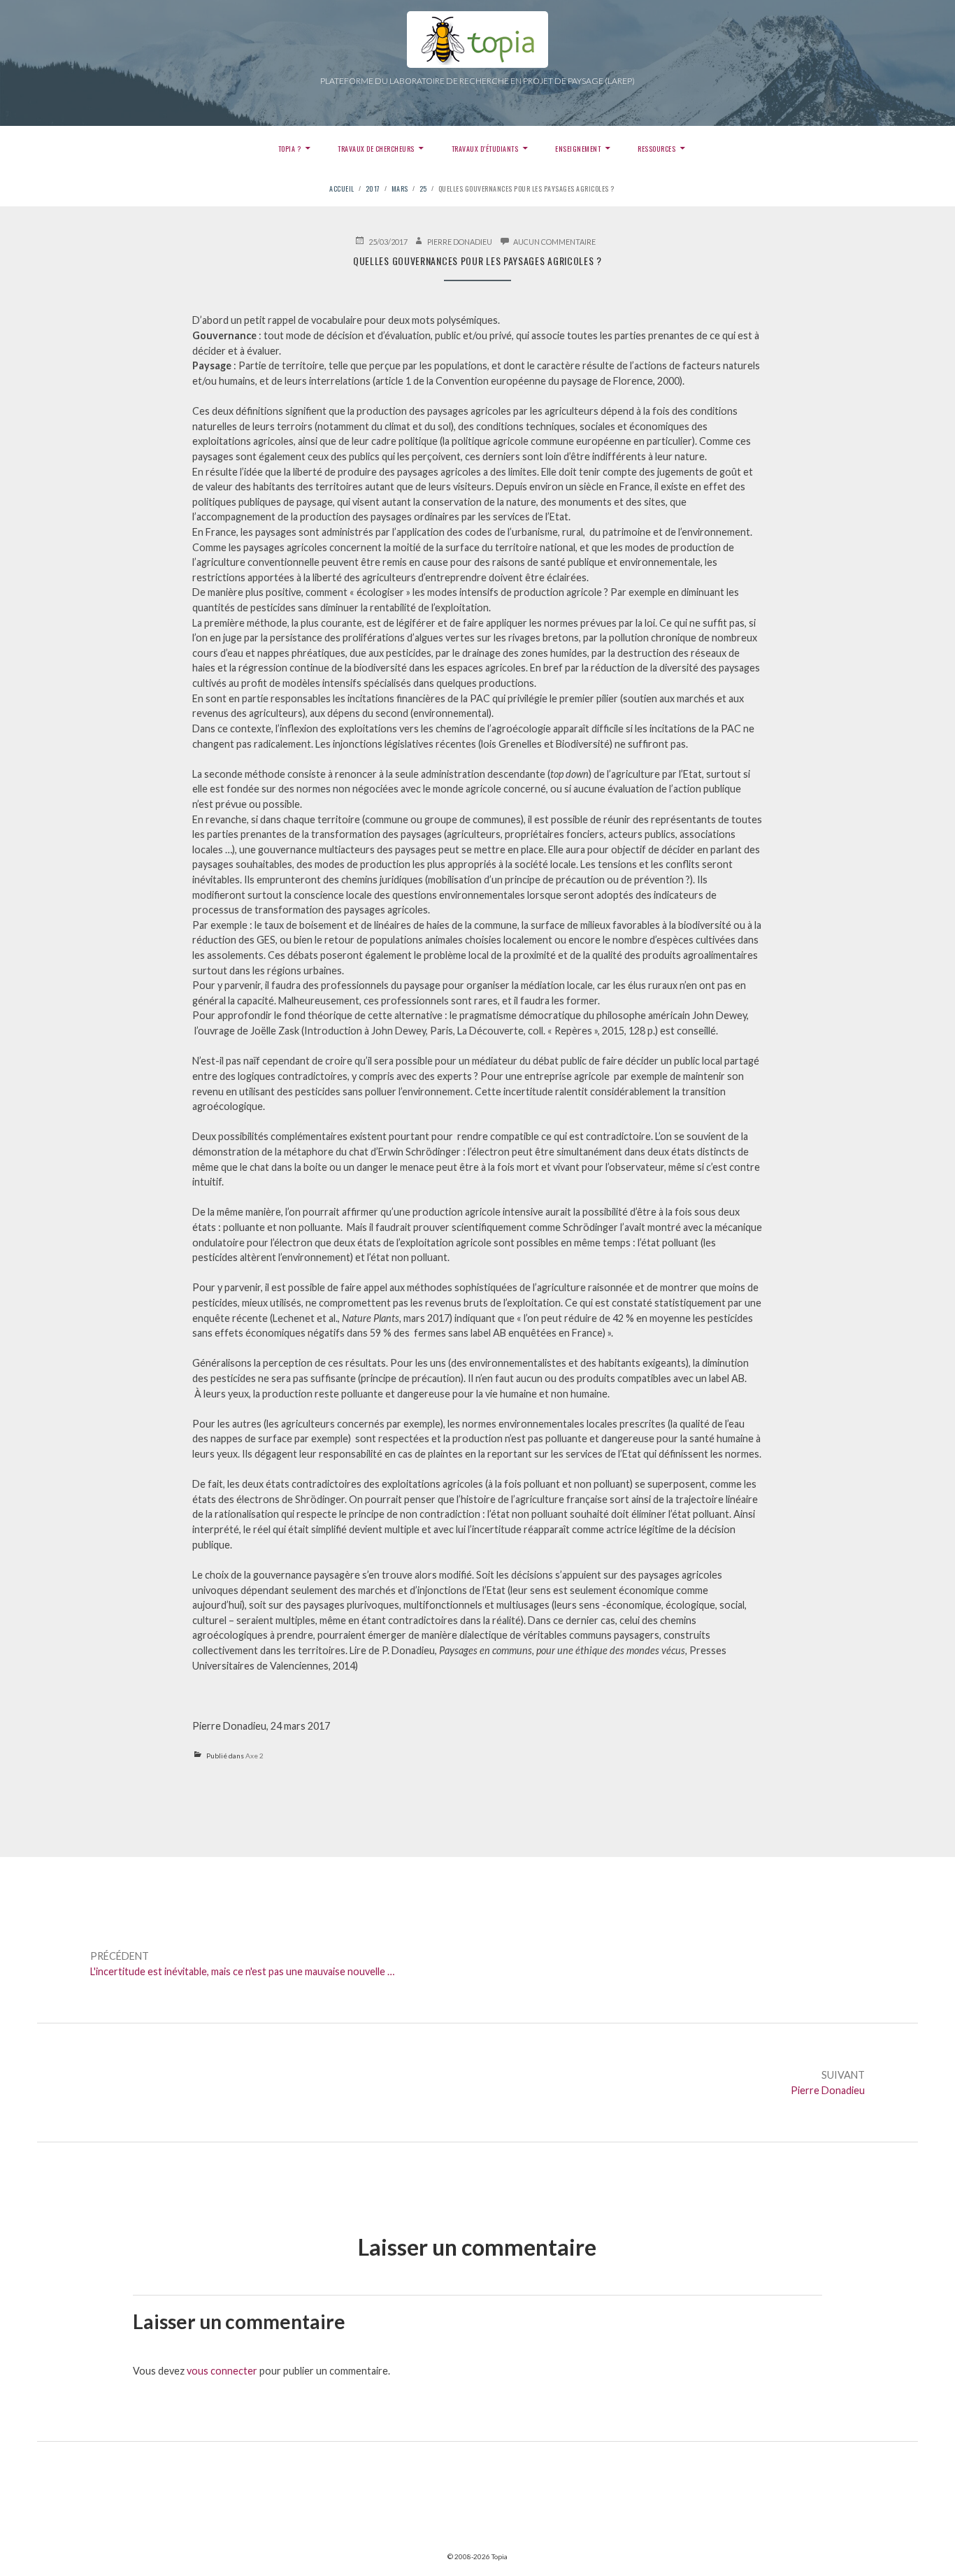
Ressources (656, 149)
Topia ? (290, 149)
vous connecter (222, 2371)
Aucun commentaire (554, 241)
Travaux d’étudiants (485, 149)
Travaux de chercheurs (376, 149)
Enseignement (578, 149)
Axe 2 (254, 1756)
